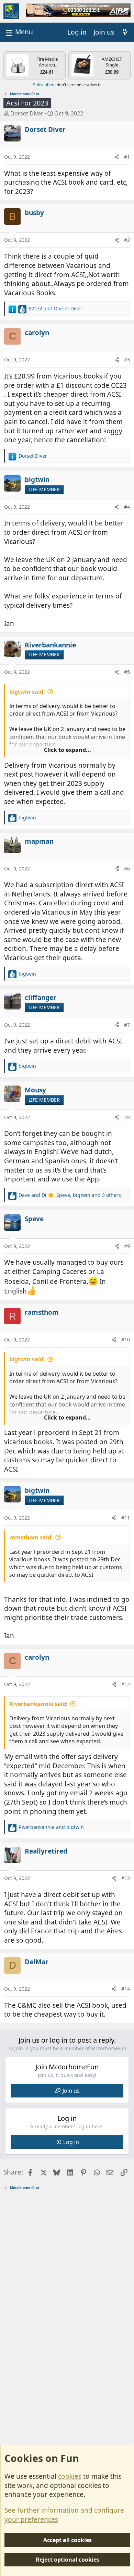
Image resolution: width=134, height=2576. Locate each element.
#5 (127, 672)
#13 (126, 1878)
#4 (127, 507)
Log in (71, 2142)
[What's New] (125, 32)
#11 (126, 1518)
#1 (127, 157)
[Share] (117, 157)
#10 (126, 1340)
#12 (126, 1684)
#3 (127, 360)
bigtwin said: (27, 692)
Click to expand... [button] (68, 750)
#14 (126, 1989)
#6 (127, 869)
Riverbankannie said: (38, 1704)
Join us (71, 2091)
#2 (127, 240)
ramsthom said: (31, 1537)
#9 (127, 1246)
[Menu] (19, 32)
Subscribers (44, 85)
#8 (127, 1117)
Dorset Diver (27, 113)
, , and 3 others (70, 1195)
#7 (127, 1025)
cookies (70, 2476)
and (55, 308)
